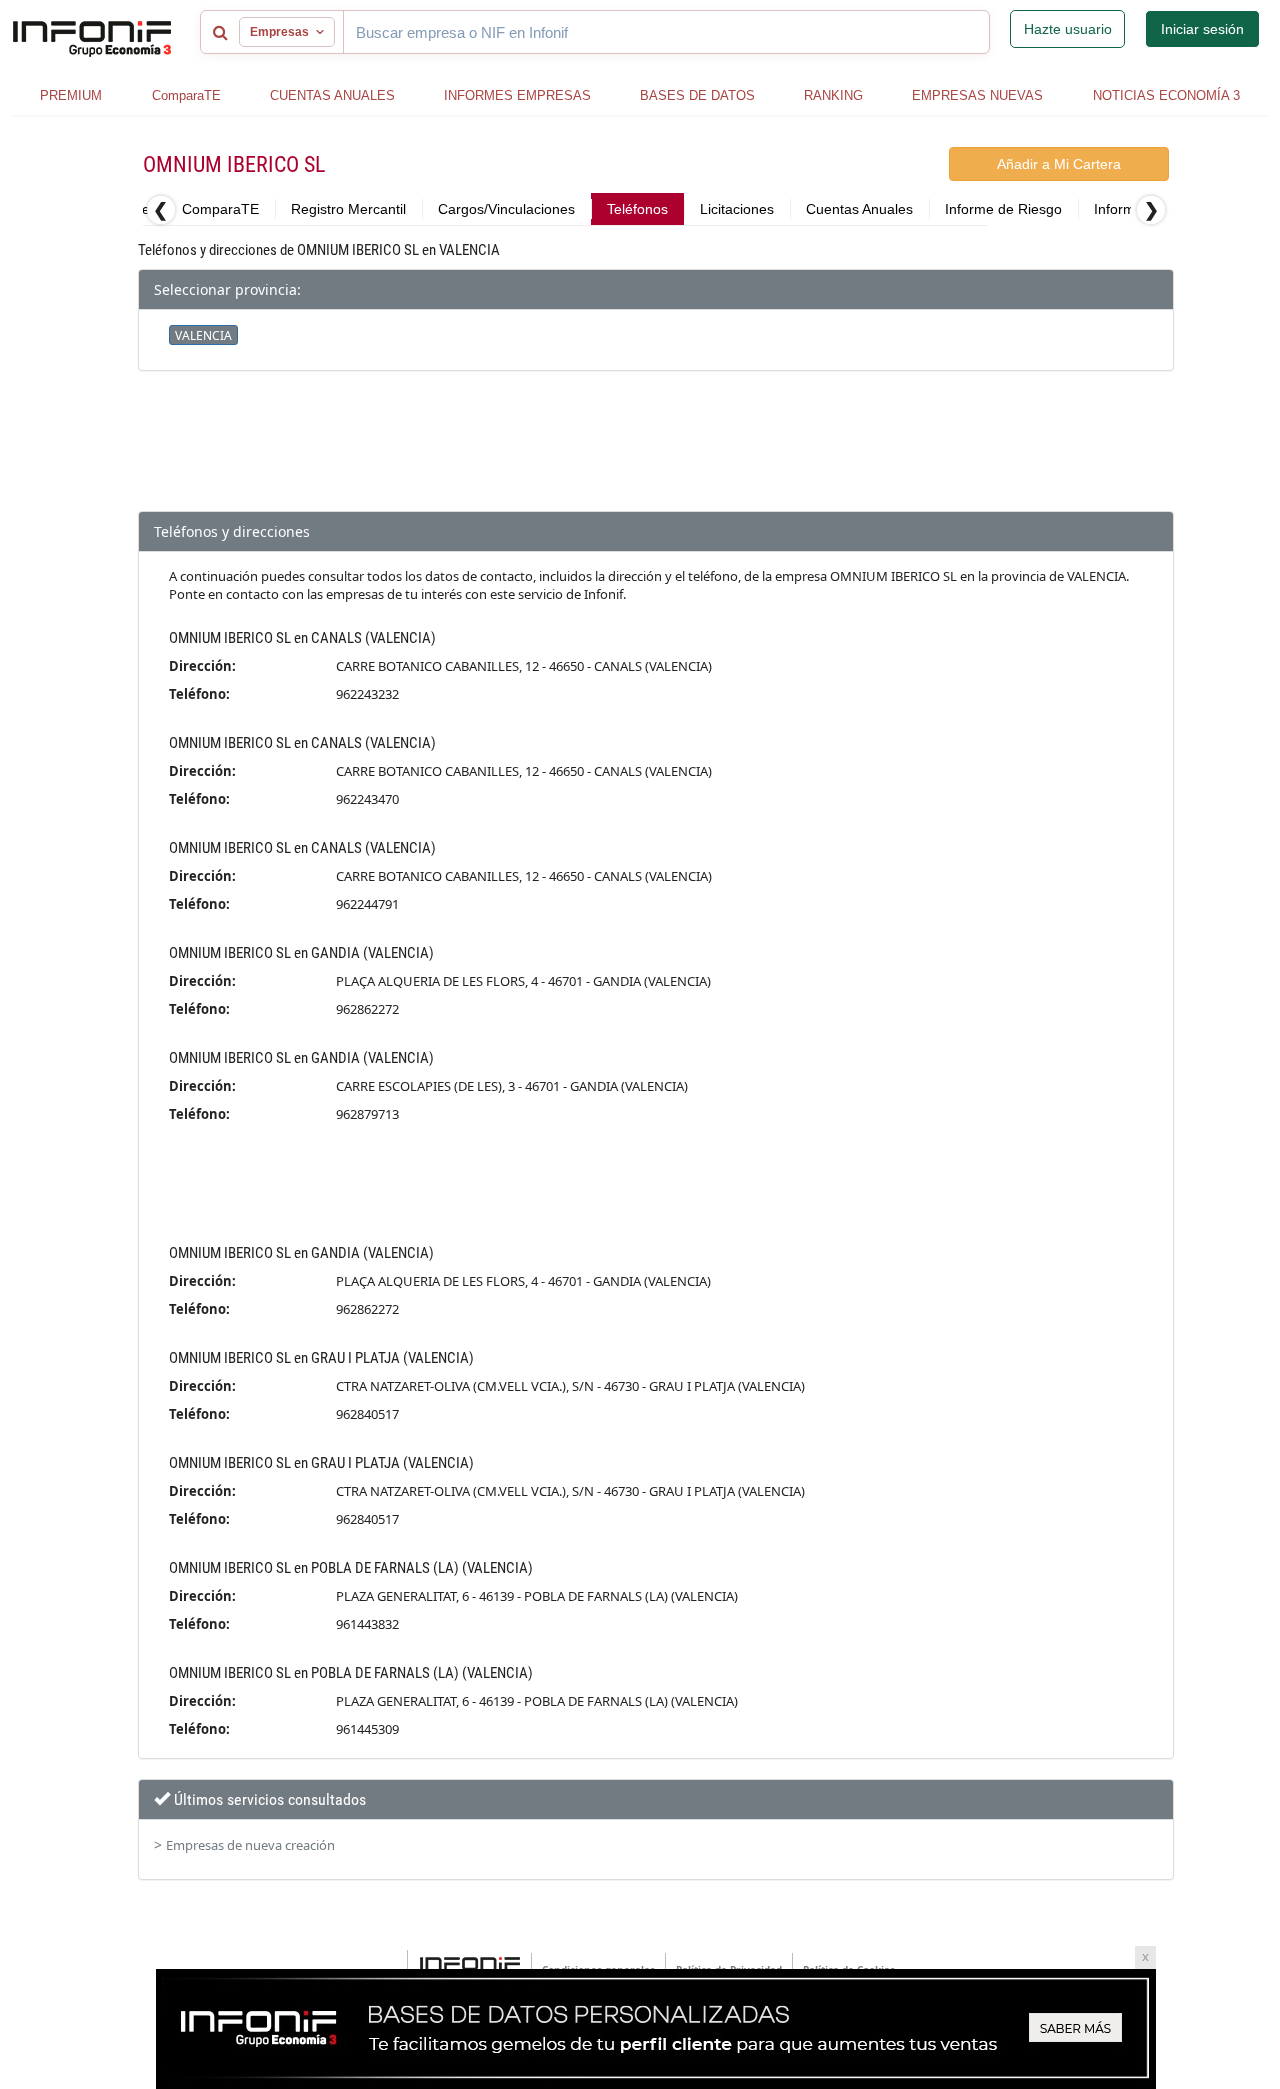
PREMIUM (71, 95)
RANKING (833, 95)
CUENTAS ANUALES (332, 95)
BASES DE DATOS (697, 95)
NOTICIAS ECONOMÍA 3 (1166, 95)
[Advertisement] (656, 451)
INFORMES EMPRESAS (517, 95)
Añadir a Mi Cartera (1059, 164)
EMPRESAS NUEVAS (977, 95)
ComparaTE (186, 95)
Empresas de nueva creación (250, 1845)
